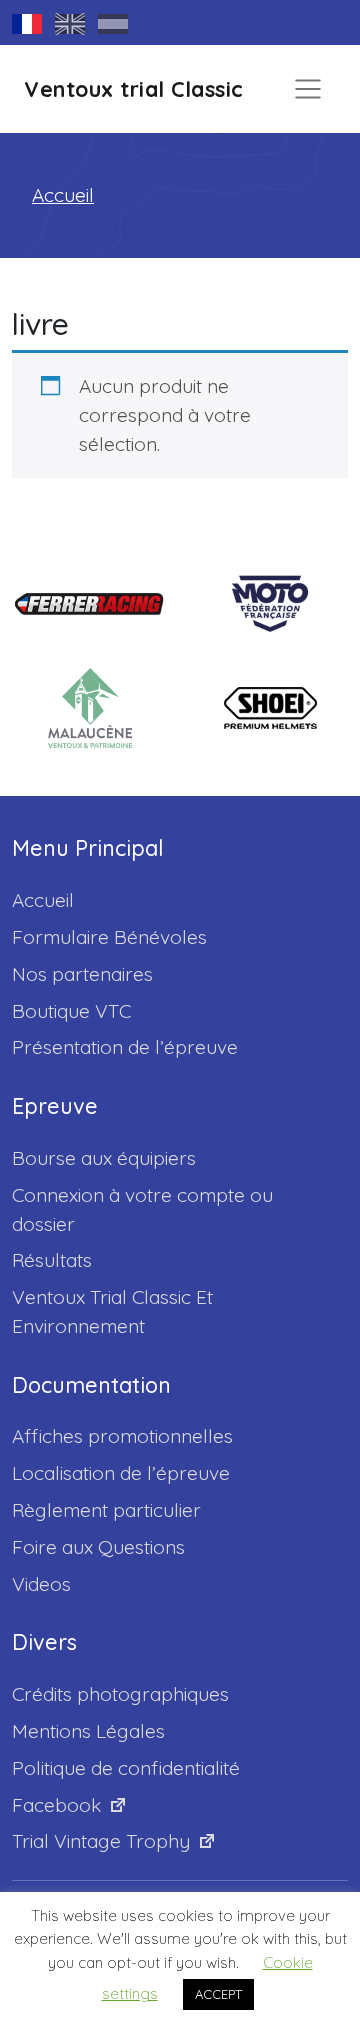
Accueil (63, 195)
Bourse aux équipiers (104, 1158)
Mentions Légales (88, 1731)
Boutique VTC (71, 1011)
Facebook (56, 1805)
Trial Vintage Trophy (101, 1841)
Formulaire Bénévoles (109, 937)
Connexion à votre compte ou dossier (142, 1209)
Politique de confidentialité (126, 1768)
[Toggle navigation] (308, 89)
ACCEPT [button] (218, 1994)
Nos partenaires (82, 974)
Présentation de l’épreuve (125, 1047)
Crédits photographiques (120, 1694)
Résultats (52, 1260)
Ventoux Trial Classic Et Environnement (112, 1311)
